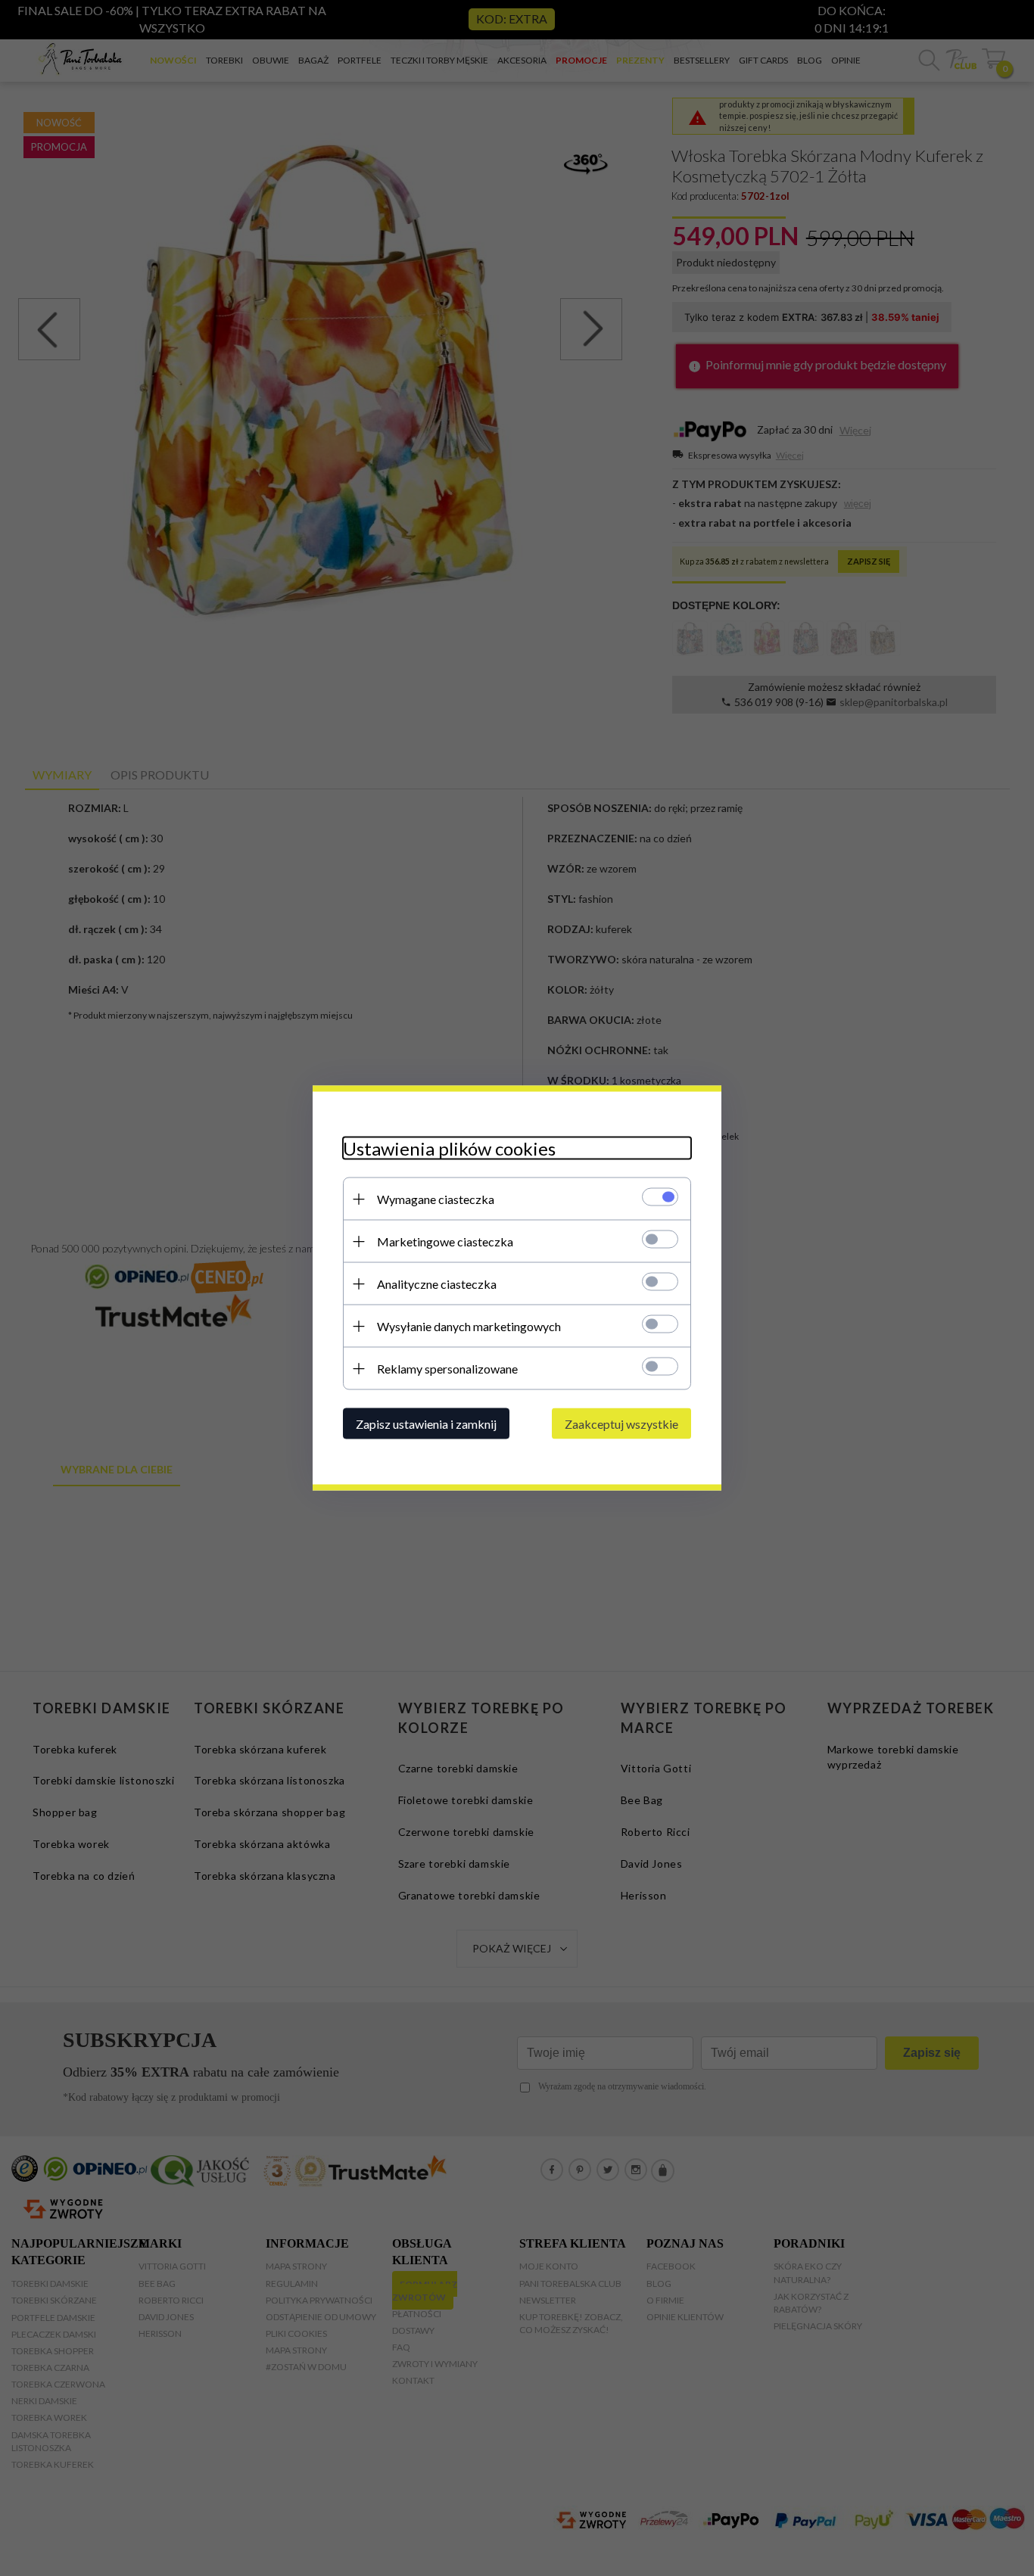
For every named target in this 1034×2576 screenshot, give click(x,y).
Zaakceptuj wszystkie (621, 1424)
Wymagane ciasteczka (436, 1199)
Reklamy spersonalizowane (447, 1369)
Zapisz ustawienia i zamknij (426, 1424)
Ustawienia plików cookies (449, 1148)
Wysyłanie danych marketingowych (469, 1326)
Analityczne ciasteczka (437, 1284)
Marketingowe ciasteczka (445, 1241)
